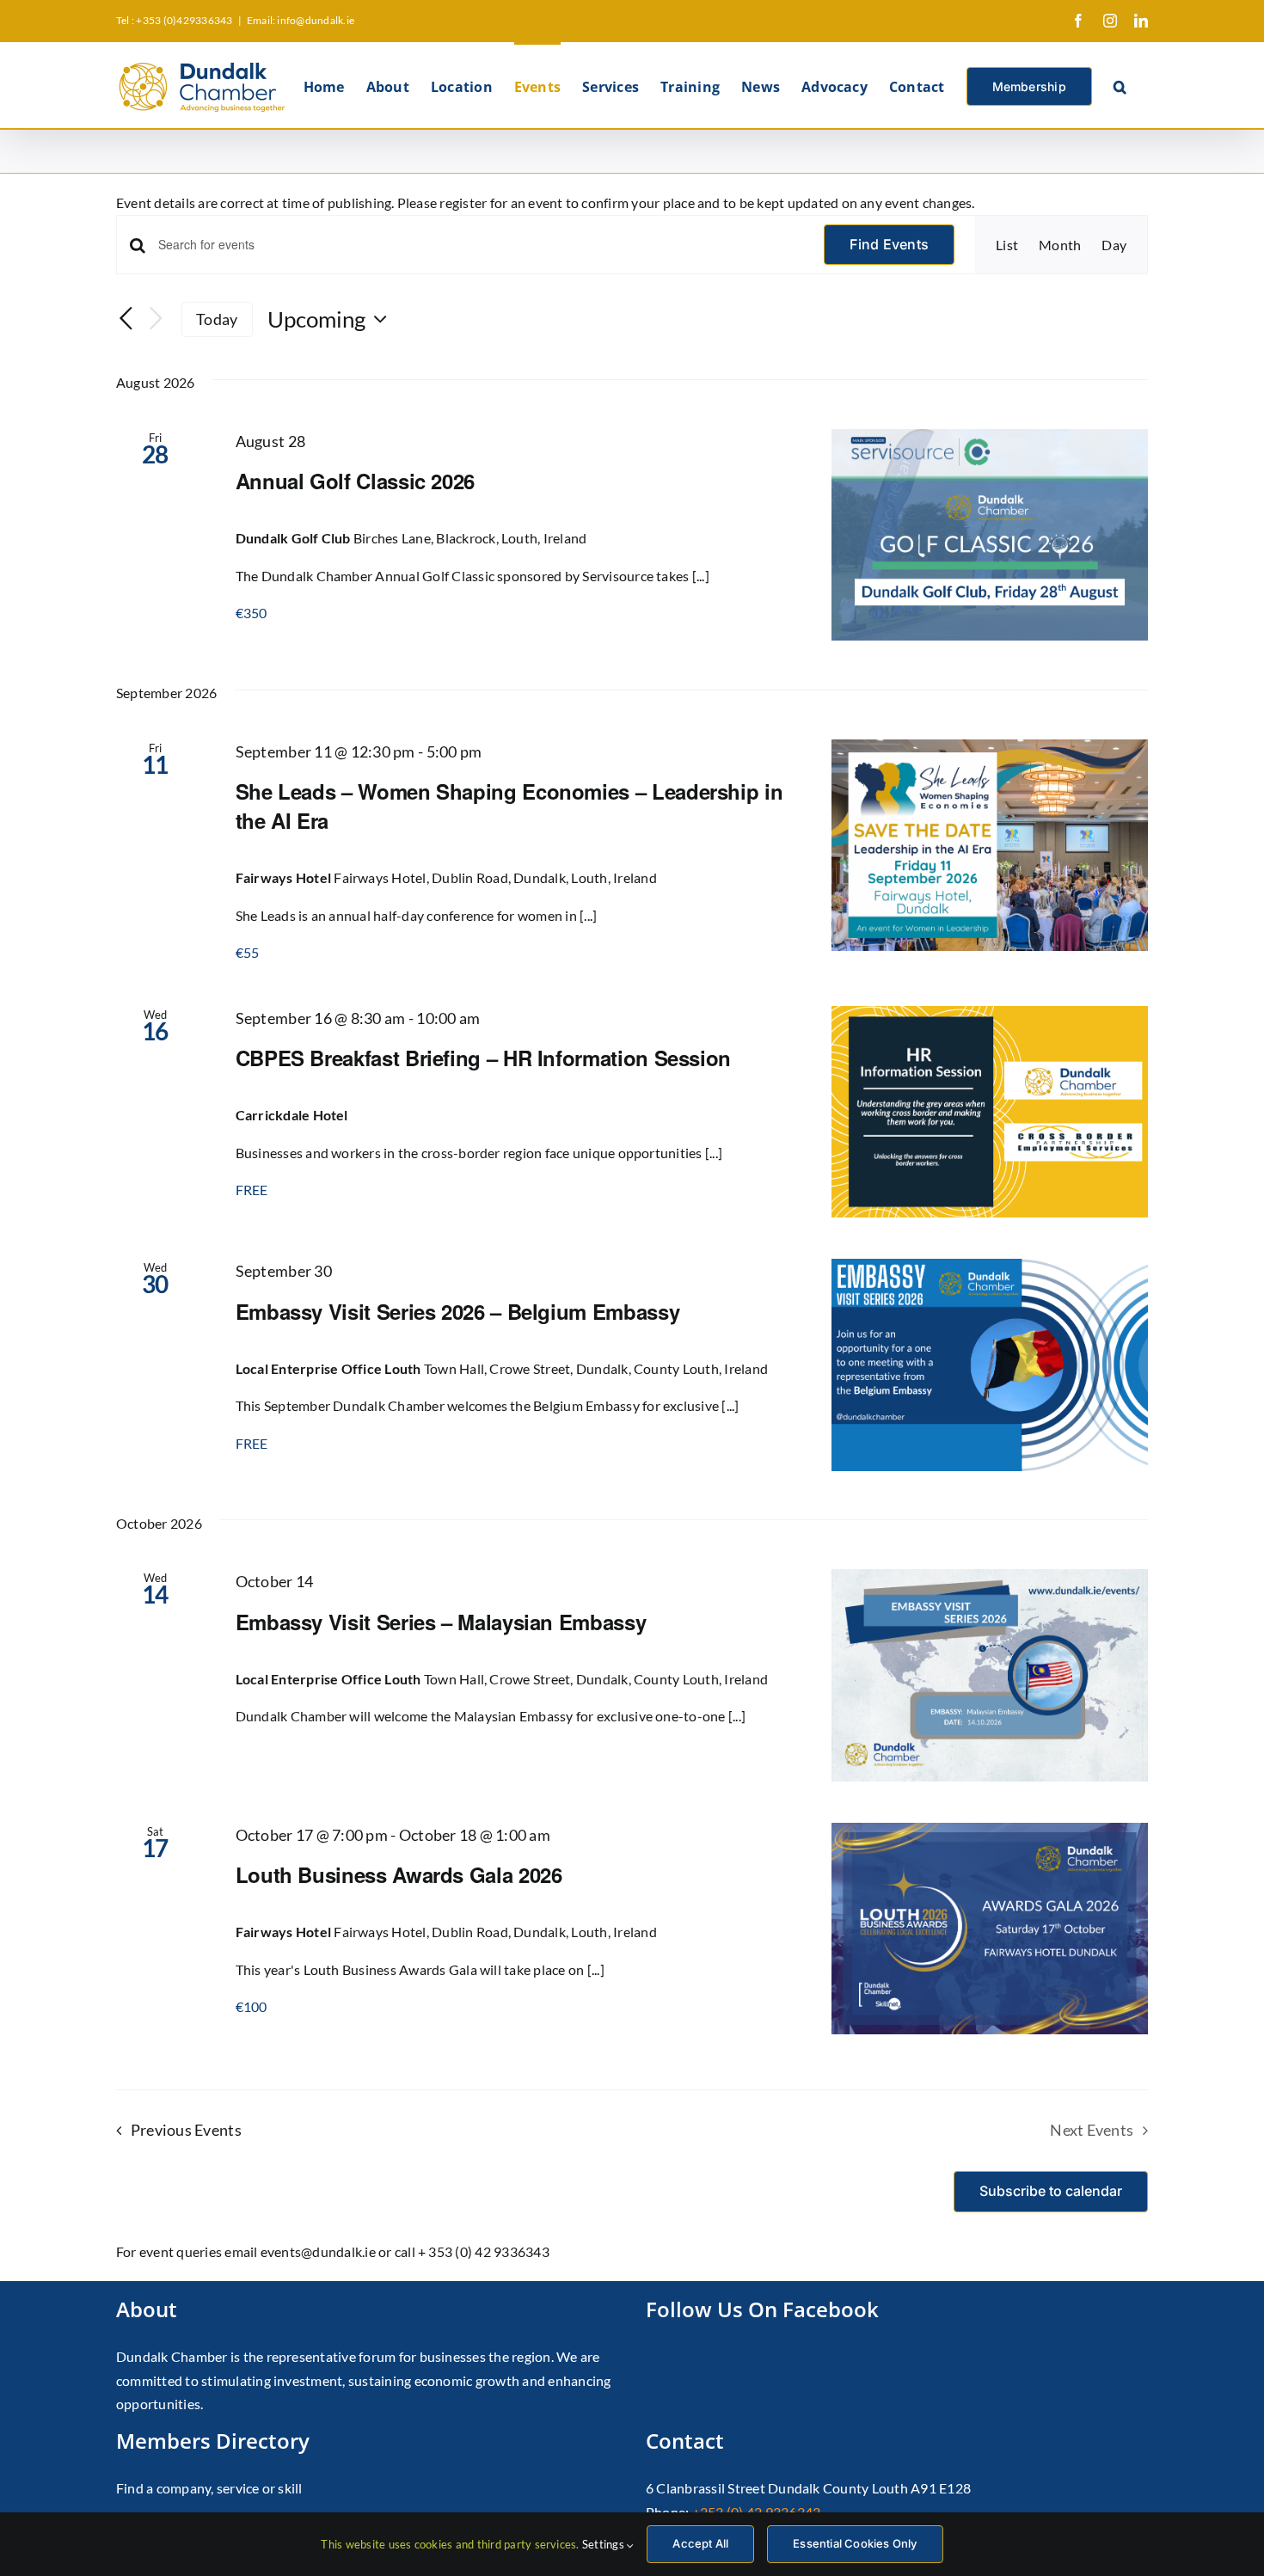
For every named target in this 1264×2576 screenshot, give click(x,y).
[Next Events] (156, 319)
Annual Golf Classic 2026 (355, 481)
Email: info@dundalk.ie (301, 20)
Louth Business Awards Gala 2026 (399, 1874)
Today (217, 319)
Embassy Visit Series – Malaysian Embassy (441, 1622)
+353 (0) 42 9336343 (757, 2512)
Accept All (700, 2543)
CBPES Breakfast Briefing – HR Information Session (483, 1058)
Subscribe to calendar (1051, 2191)
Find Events (889, 244)
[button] (1120, 85)
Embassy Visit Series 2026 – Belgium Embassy (458, 1311)
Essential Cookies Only (855, 2543)
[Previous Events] (126, 320)
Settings (604, 2544)
